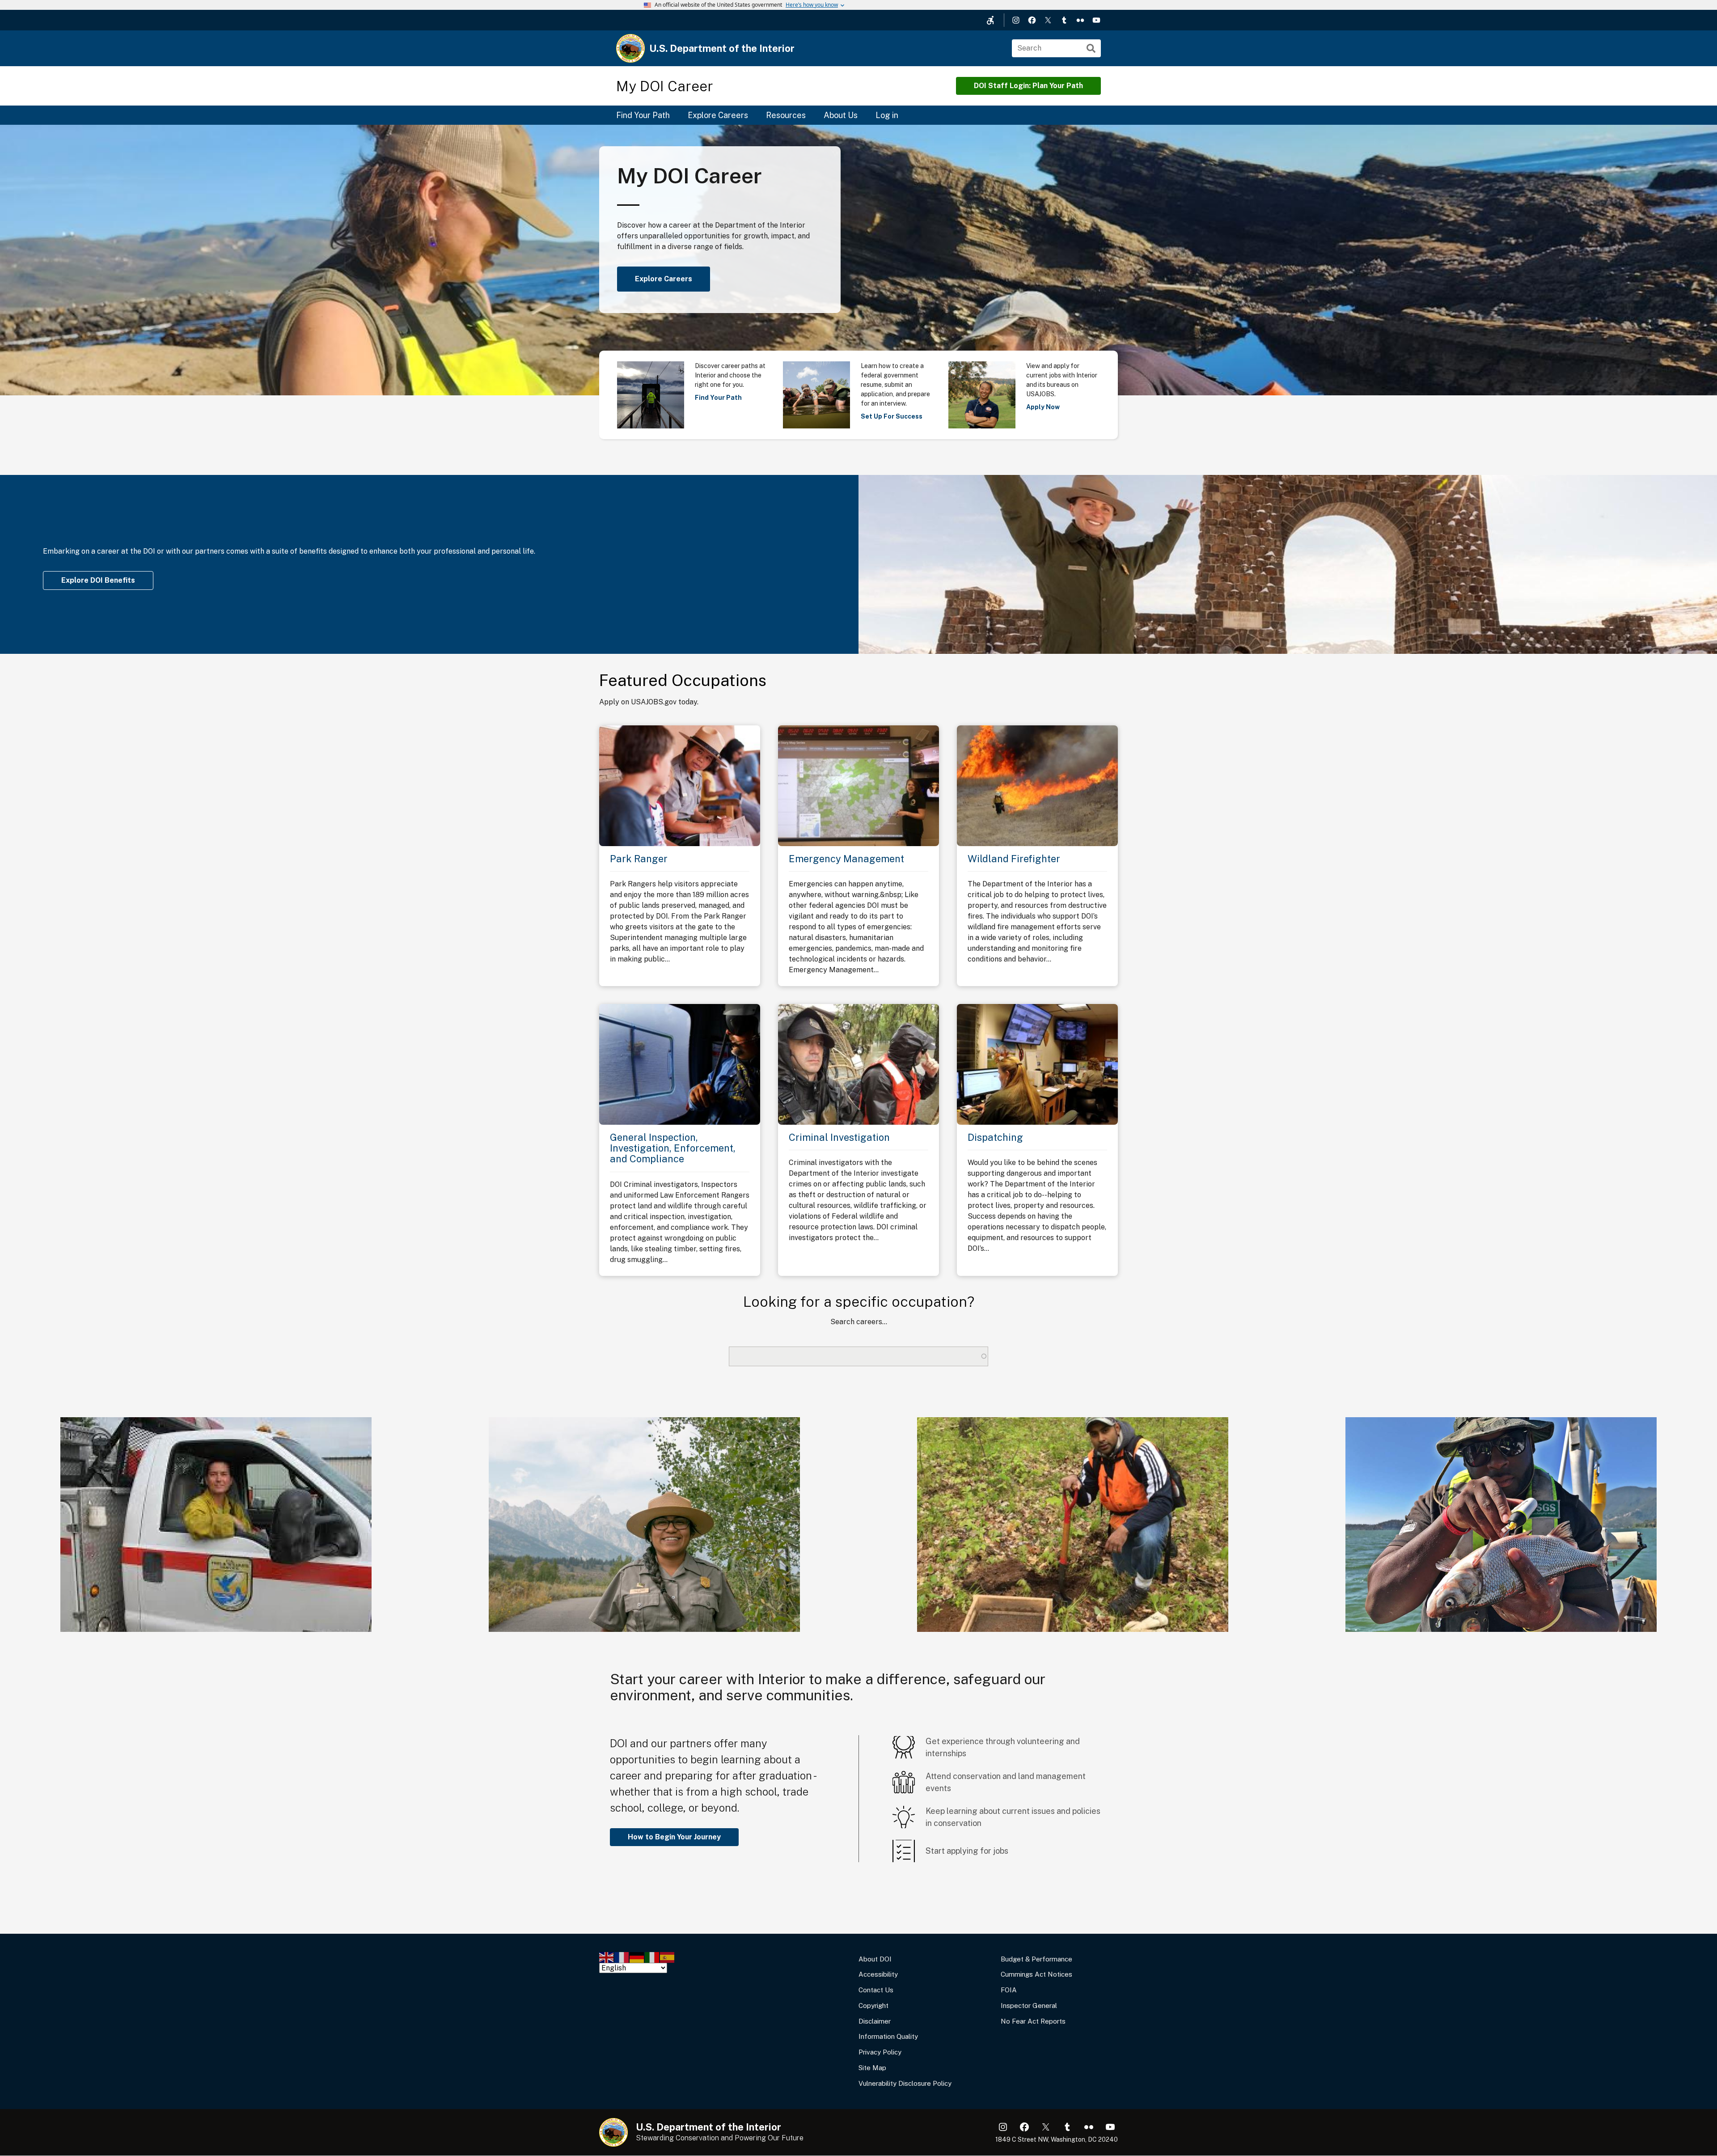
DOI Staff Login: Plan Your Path (1028, 86)
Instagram (1016, 20)
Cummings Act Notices (1036, 1974)
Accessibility (878, 1974)
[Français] (622, 1957)
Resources (786, 115)
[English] (607, 1957)
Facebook (1032, 20)
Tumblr (1064, 20)
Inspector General (1029, 2006)
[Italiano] (652, 1957)
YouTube (1096, 20)
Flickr (1080, 20)
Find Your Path (643, 115)
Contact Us (876, 1990)
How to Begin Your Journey (674, 1837)
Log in (887, 115)
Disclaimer (875, 2021)
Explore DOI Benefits (98, 580)
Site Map (872, 2068)
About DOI (875, 1959)
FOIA (1009, 1990)
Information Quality (888, 2036)
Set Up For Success (892, 416)
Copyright (873, 2006)
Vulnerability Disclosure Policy (905, 2083)
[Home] (630, 48)
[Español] (668, 1957)
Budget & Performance (1036, 1959)
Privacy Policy (880, 2052)
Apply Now (1043, 407)
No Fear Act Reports (1033, 2021)
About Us (841, 115)
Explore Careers (718, 115)
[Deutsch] (637, 1957)
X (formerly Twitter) (1048, 20)
